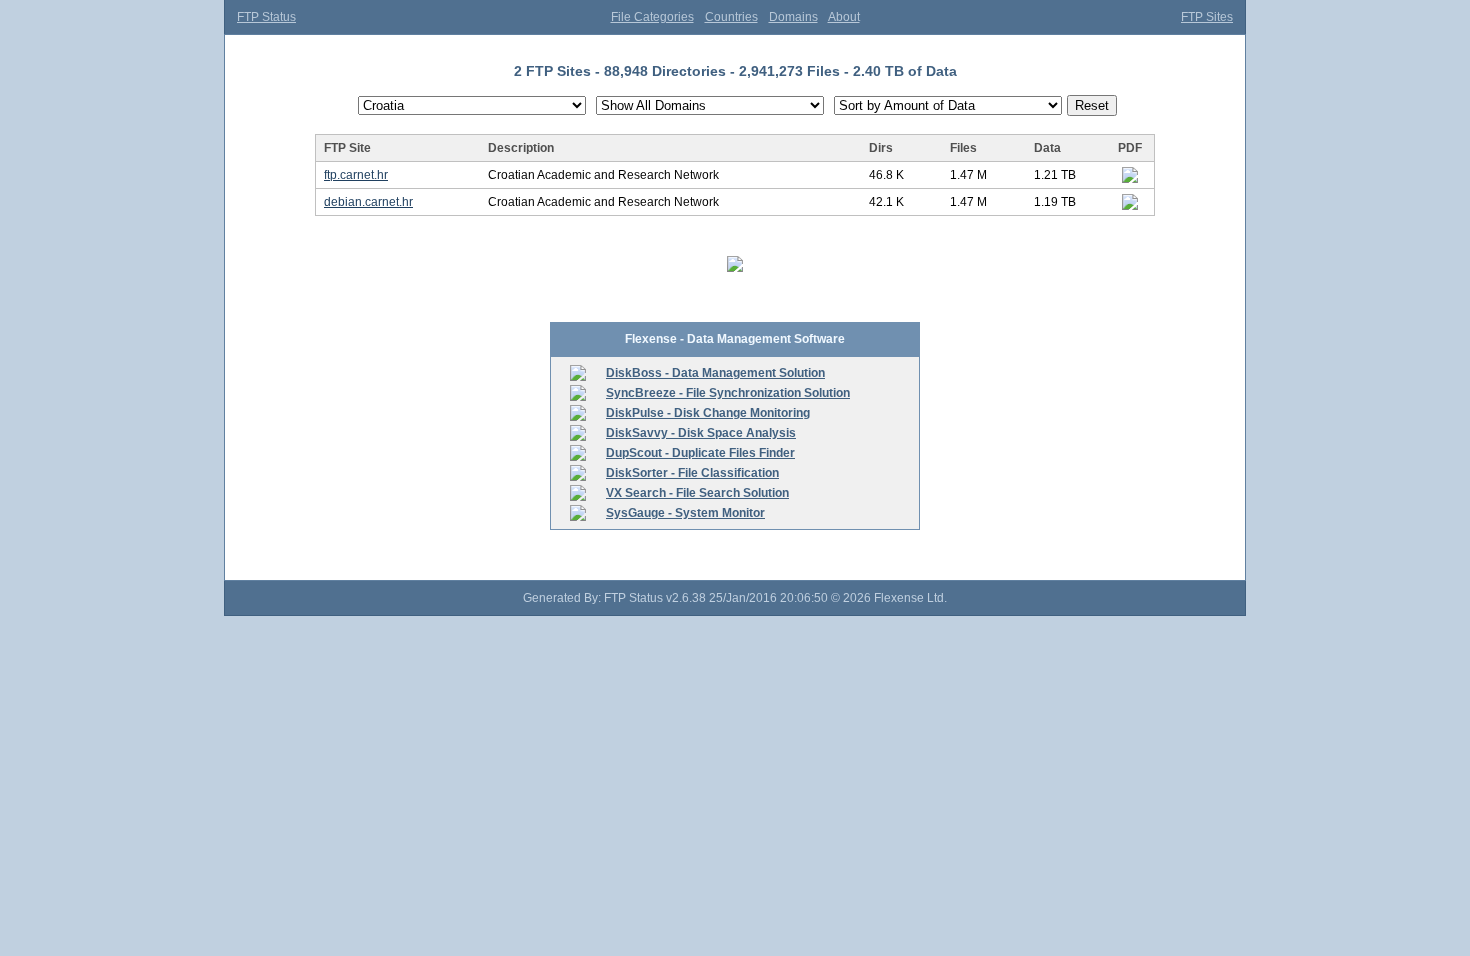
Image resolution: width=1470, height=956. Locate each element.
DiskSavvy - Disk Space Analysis (701, 433)
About (844, 17)
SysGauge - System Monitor (685, 513)
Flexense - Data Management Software (735, 339)
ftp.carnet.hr (356, 175)
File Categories (652, 17)
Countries (731, 17)
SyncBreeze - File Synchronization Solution (728, 393)
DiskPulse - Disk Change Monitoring (708, 413)
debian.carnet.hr (368, 202)
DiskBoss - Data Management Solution (715, 373)
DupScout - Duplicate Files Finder (700, 453)
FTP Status (266, 17)
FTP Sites (1207, 17)
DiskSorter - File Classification (692, 473)
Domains (793, 17)
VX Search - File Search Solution (697, 493)
